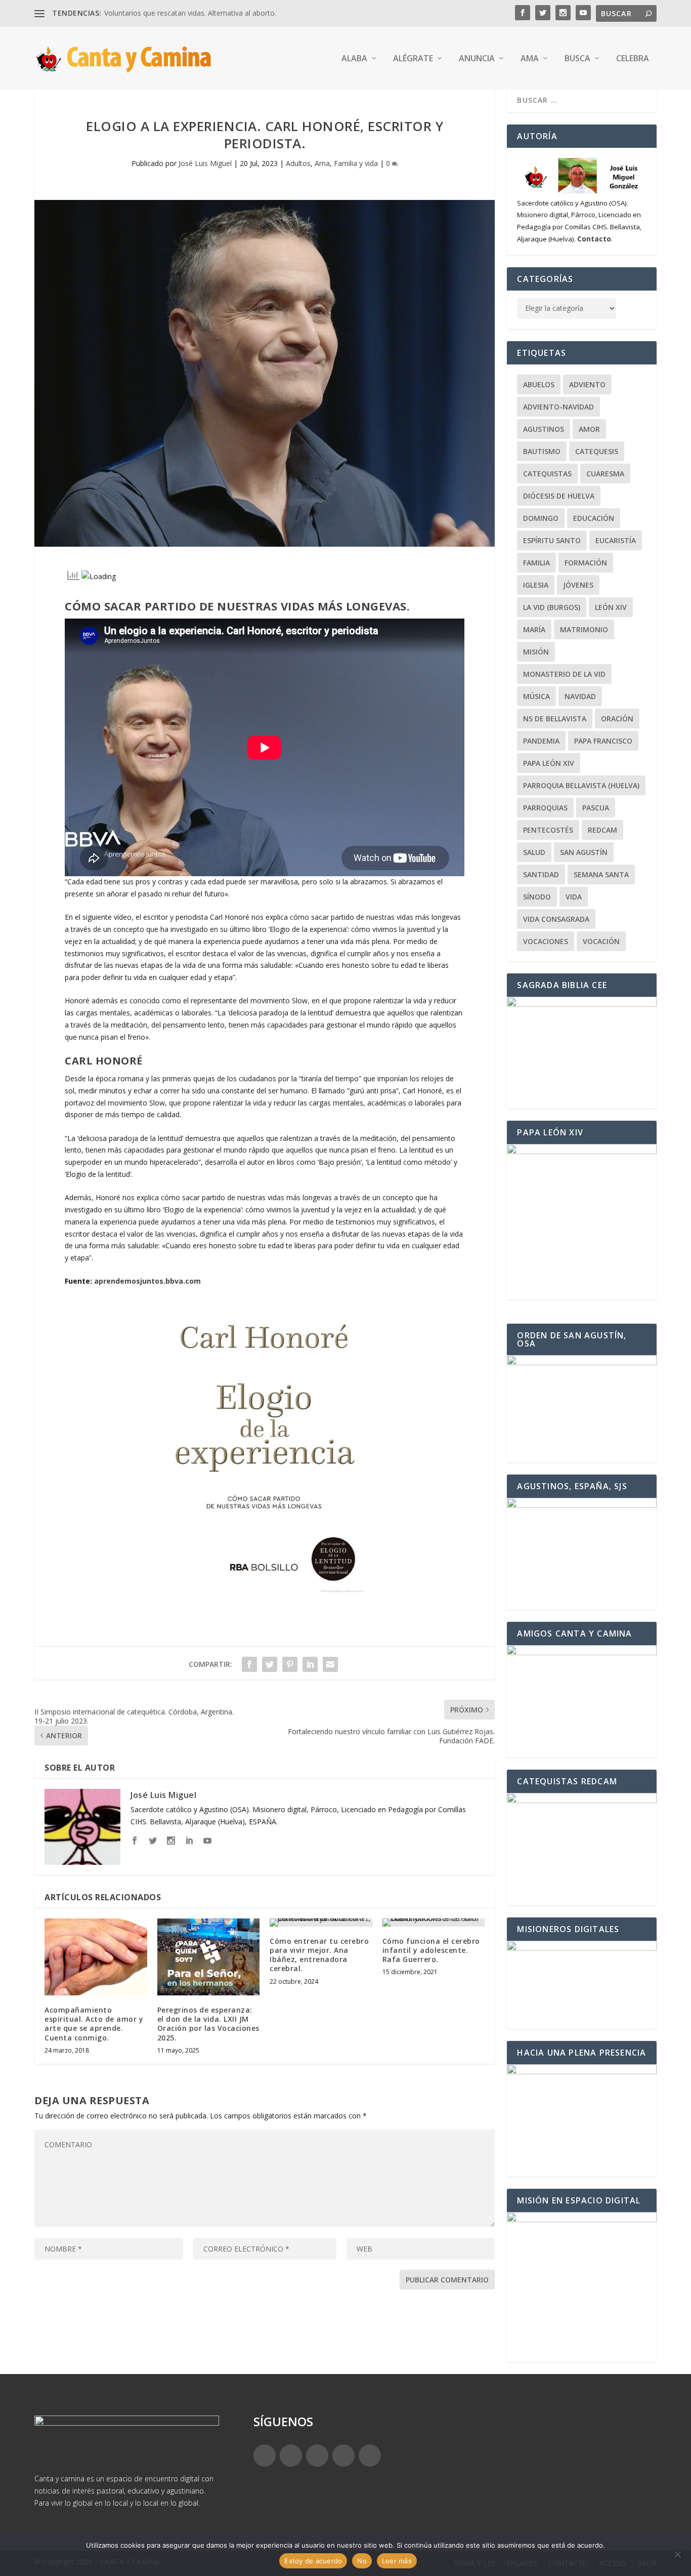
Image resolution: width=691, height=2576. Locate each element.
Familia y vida (356, 163)
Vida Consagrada (556, 919)
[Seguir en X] (291, 2456)
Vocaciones (546, 941)
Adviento (587, 384)
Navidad (580, 696)
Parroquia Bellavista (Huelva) (581, 785)
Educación (594, 518)
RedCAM (602, 830)
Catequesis (597, 451)
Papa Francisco (603, 741)
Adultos (298, 163)
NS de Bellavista (555, 719)
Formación (586, 563)
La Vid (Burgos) (552, 607)
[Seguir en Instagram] (317, 2456)
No (362, 2561)
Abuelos (539, 384)
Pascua (596, 808)
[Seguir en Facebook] (265, 2456)
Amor (589, 429)
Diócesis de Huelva (559, 496)
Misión (536, 652)
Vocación (601, 941)
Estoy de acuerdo (313, 2561)
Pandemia (541, 741)
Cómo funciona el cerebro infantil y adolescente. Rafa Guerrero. (431, 1950)
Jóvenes (578, 585)
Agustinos (544, 429)
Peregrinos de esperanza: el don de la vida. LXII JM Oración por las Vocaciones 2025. (208, 2024)
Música (536, 696)
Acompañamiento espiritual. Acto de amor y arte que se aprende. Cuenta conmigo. (94, 2024)
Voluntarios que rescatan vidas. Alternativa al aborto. (190, 13)
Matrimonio (584, 629)
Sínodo (537, 897)
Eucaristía (616, 540)
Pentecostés (548, 830)
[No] (677, 2554)
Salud (534, 852)
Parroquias (545, 808)
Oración (617, 719)
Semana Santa (601, 874)
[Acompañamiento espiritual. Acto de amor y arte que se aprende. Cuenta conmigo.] (96, 1957)
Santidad (541, 874)
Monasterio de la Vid (564, 674)
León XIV (611, 607)
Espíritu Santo (552, 540)
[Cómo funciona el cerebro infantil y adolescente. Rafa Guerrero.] (434, 1923)
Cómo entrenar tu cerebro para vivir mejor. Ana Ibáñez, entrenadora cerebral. (319, 1955)
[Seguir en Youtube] (370, 2456)
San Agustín (584, 852)
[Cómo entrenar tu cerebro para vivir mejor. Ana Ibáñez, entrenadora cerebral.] (321, 1923)
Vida (574, 897)
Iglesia (536, 585)
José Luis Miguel (205, 163)
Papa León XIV (549, 763)
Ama (322, 163)
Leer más (397, 2561)
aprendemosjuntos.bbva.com (147, 1281)
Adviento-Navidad (558, 407)
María (534, 629)
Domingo (541, 518)
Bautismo (542, 451)
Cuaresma (605, 474)
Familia (536, 563)
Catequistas (547, 474)
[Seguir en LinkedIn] (343, 2456)
